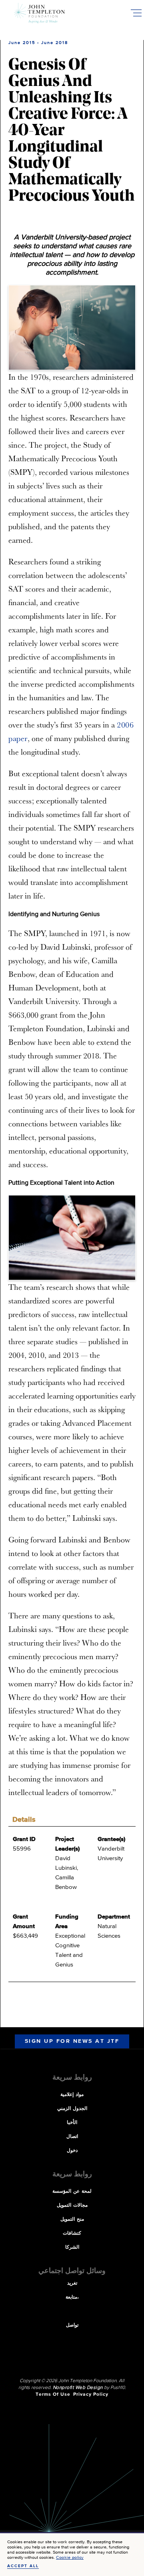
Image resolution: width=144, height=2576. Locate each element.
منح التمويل (72, 2219)
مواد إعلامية (72, 2095)
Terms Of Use (53, 2395)
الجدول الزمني (72, 2109)
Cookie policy (70, 2557)
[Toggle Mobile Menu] (136, 13)
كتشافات (72, 2233)
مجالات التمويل (72, 2205)
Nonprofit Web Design (78, 2388)
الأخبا (72, 2123)
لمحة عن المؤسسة (72, 2191)
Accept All (23, 2566)
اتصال (72, 2137)
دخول (72, 2151)
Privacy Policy (91, 2395)
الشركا (72, 2247)
